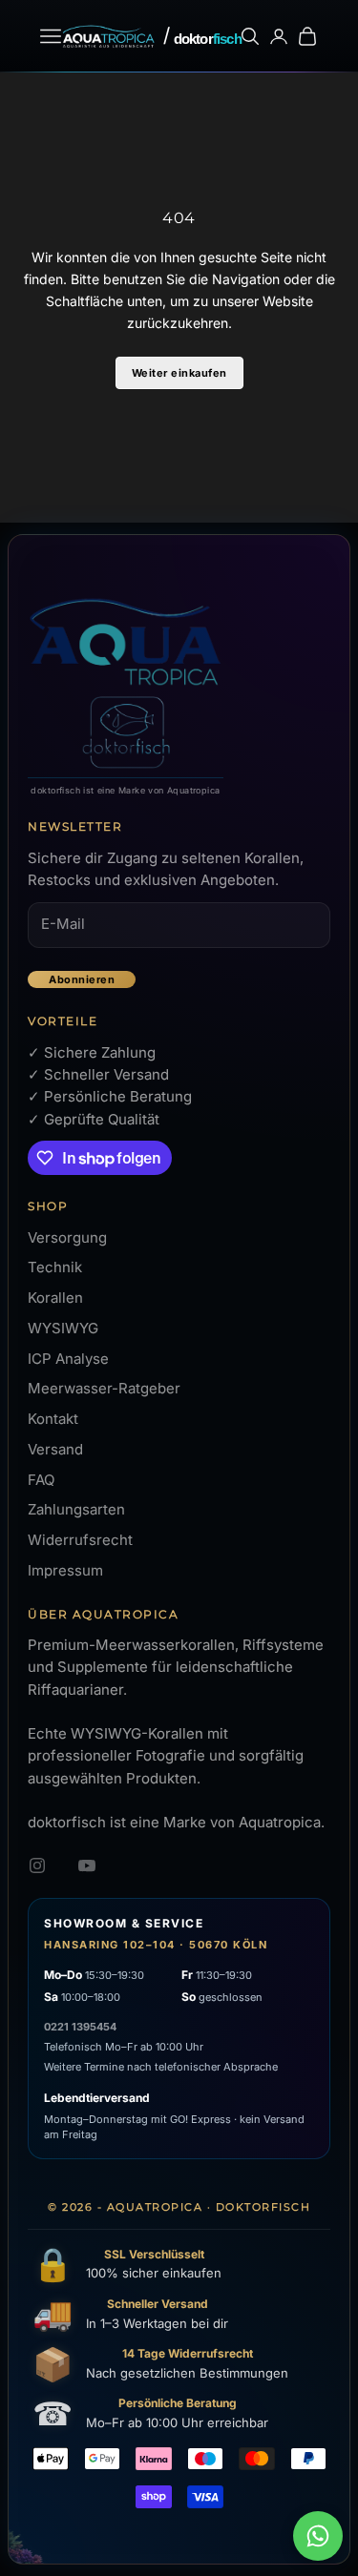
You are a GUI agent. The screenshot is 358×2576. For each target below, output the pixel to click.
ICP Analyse (68, 1359)
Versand (55, 1449)
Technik (55, 1267)
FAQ (41, 1480)
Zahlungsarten (76, 1509)
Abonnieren (82, 979)
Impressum (65, 1570)
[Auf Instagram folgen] (37, 1865)
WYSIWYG (63, 1328)
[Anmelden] (279, 36)
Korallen (55, 1298)
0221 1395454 (80, 2027)
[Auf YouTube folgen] (87, 1865)
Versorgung (67, 1237)
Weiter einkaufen (179, 373)
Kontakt (53, 1419)
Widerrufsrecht (80, 1540)
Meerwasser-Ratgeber (104, 1388)
